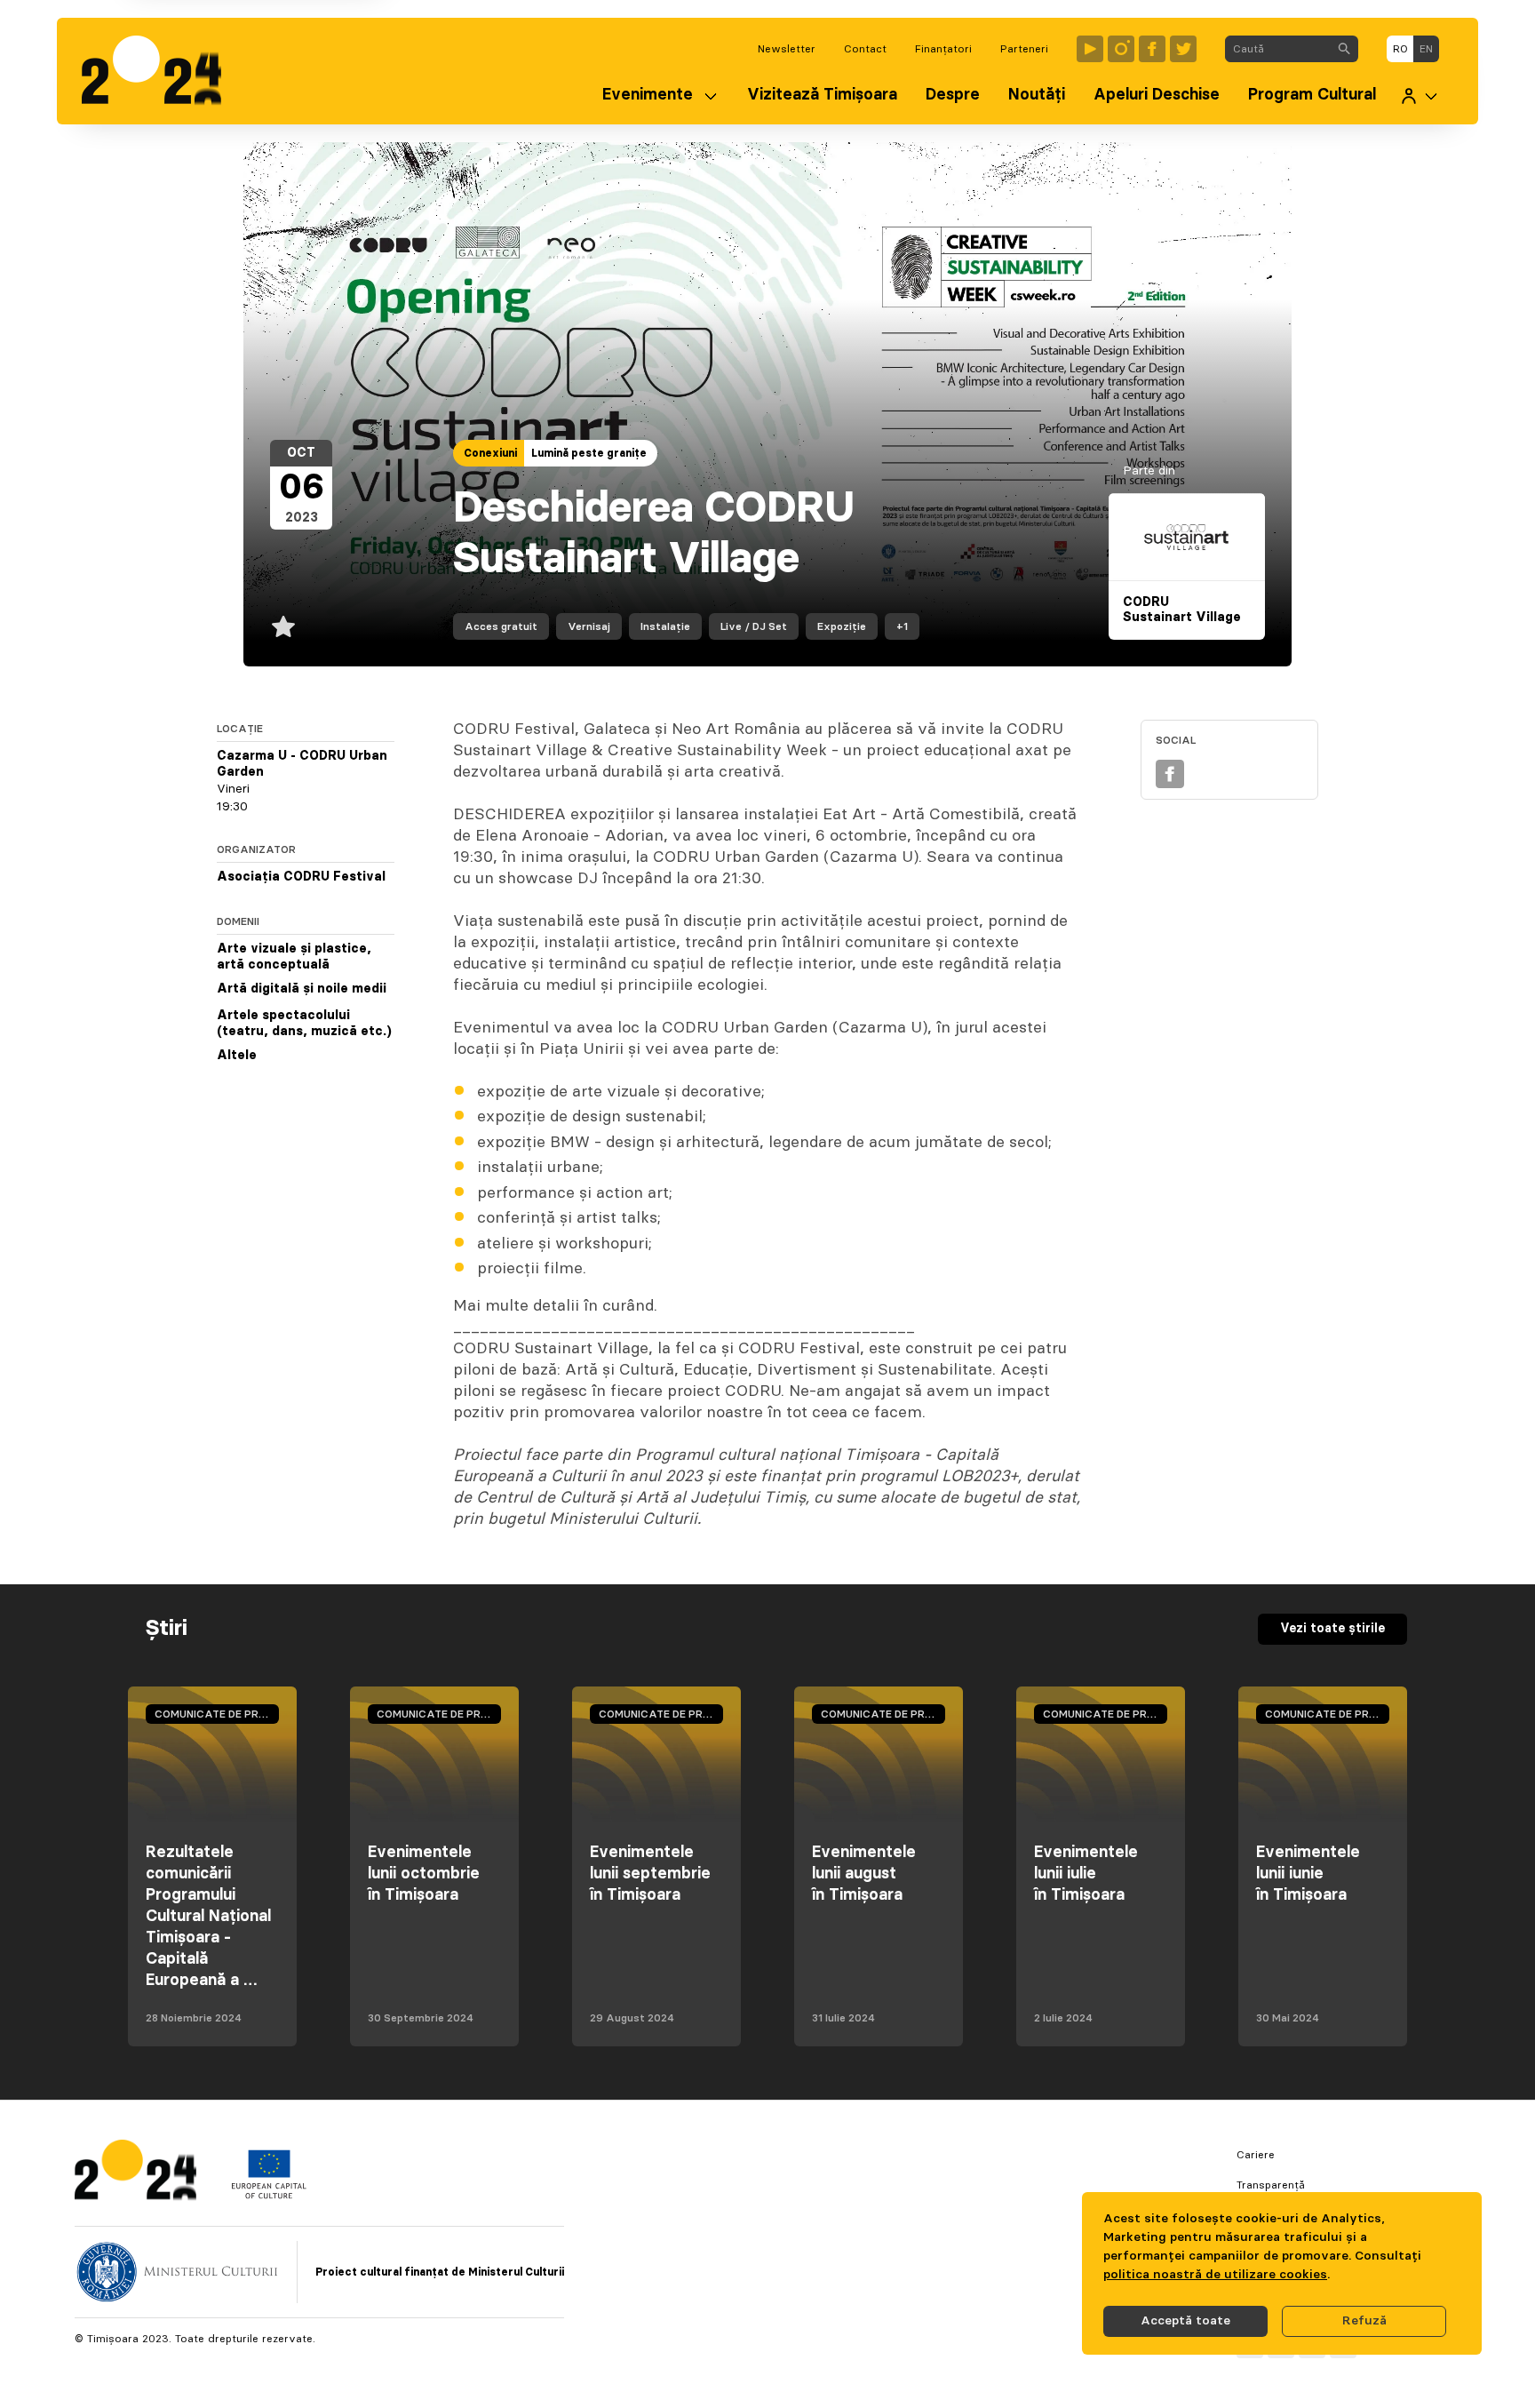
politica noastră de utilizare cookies (1215, 2275)
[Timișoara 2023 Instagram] (1121, 49)
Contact (865, 49)
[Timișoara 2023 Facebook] (1152, 49)
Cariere (1256, 2155)
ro (1400, 49)
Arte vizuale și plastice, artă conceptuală (294, 957)
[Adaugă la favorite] (283, 626)
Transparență (1271, 2185)
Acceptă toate (1185, 2321)
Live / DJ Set (754, 626)
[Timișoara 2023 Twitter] (1183, 49)
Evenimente (648, 95)
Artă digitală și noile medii (302, 989)
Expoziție (842, 626)
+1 (902, 626)
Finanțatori (943, 49)
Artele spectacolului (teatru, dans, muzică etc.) (304, 1024)
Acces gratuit (501, 626)
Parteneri (1024, 49)
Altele (237, 1056)
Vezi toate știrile (1332, 1629)
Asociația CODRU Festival (301, 877)
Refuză (1364, 2321)
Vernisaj (589, 626)
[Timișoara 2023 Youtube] (1090, 49)
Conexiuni (490, 453)
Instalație (665, 626)
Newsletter (787, 49)
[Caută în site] (1344, 49)
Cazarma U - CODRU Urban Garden (302, 764)
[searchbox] (1278, 49)
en (1426, 49)
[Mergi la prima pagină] (160, 71)
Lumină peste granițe (589, 453)
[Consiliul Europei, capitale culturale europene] (269, 2195)
